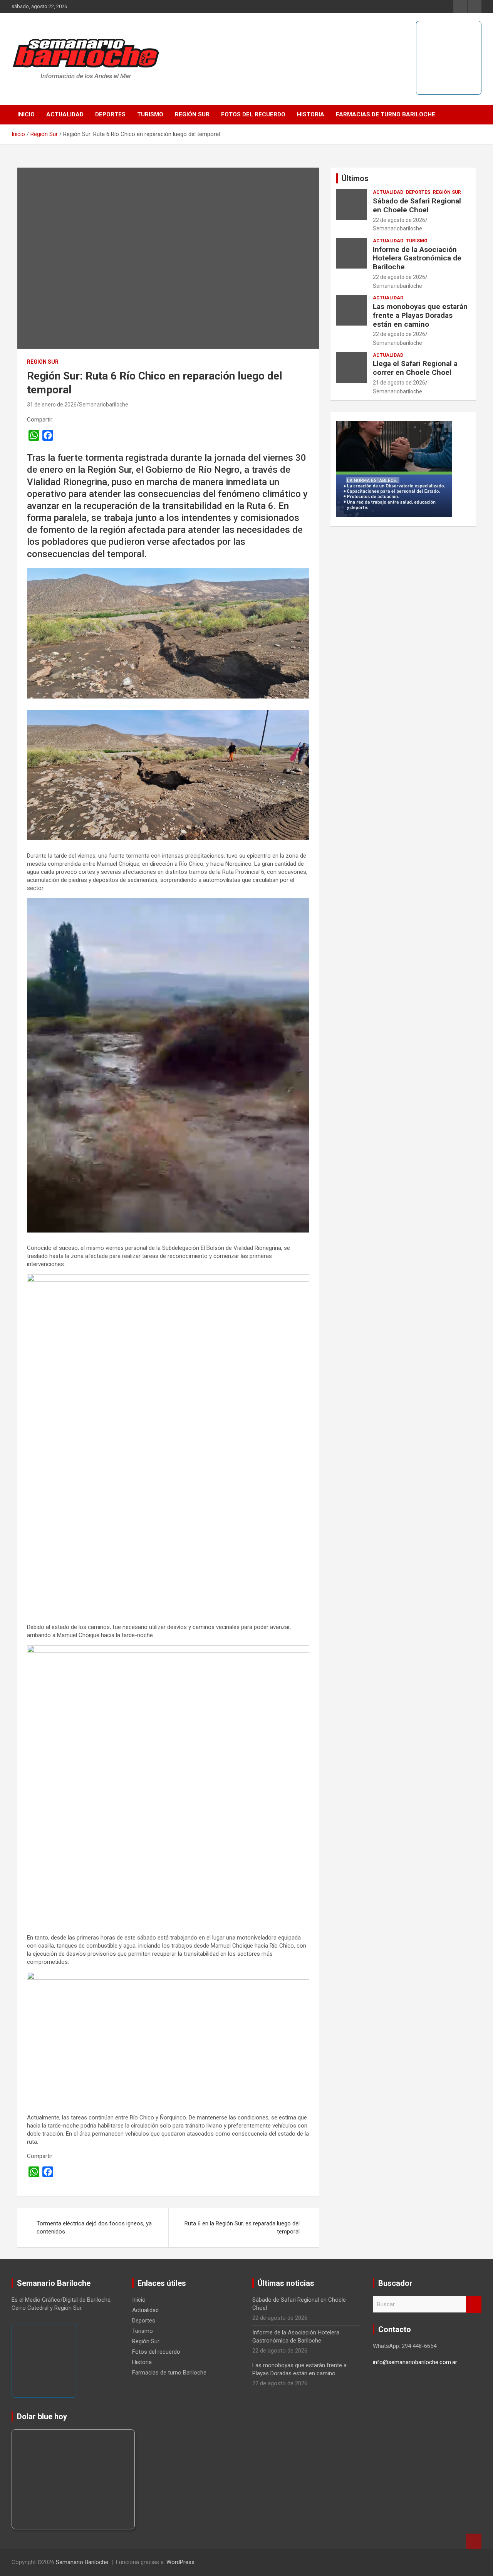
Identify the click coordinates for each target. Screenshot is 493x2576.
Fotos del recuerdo (253, 114)
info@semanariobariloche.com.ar (415, 2362)
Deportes (110, 114)
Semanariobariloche (104, 405)
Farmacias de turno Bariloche (386, 114)
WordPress (180, 2562)
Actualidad (65, 114)
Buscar (474, 2305)
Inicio (26, 114)
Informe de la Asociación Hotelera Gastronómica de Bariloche (417, 258)
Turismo (150, 114)
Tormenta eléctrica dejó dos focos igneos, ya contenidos (94, 2228)
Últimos (355, 178)
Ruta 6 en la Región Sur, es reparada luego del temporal (242, 2228)
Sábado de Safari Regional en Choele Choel (417, 205)
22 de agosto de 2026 (399, 220)
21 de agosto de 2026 (399, 383)
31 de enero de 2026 (52, 405)
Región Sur (192, 114)
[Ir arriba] (474, 2541)
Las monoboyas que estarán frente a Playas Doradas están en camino (420, 315)
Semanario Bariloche (82, 2562)
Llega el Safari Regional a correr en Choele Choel (415, 368)
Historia (311, 114)
